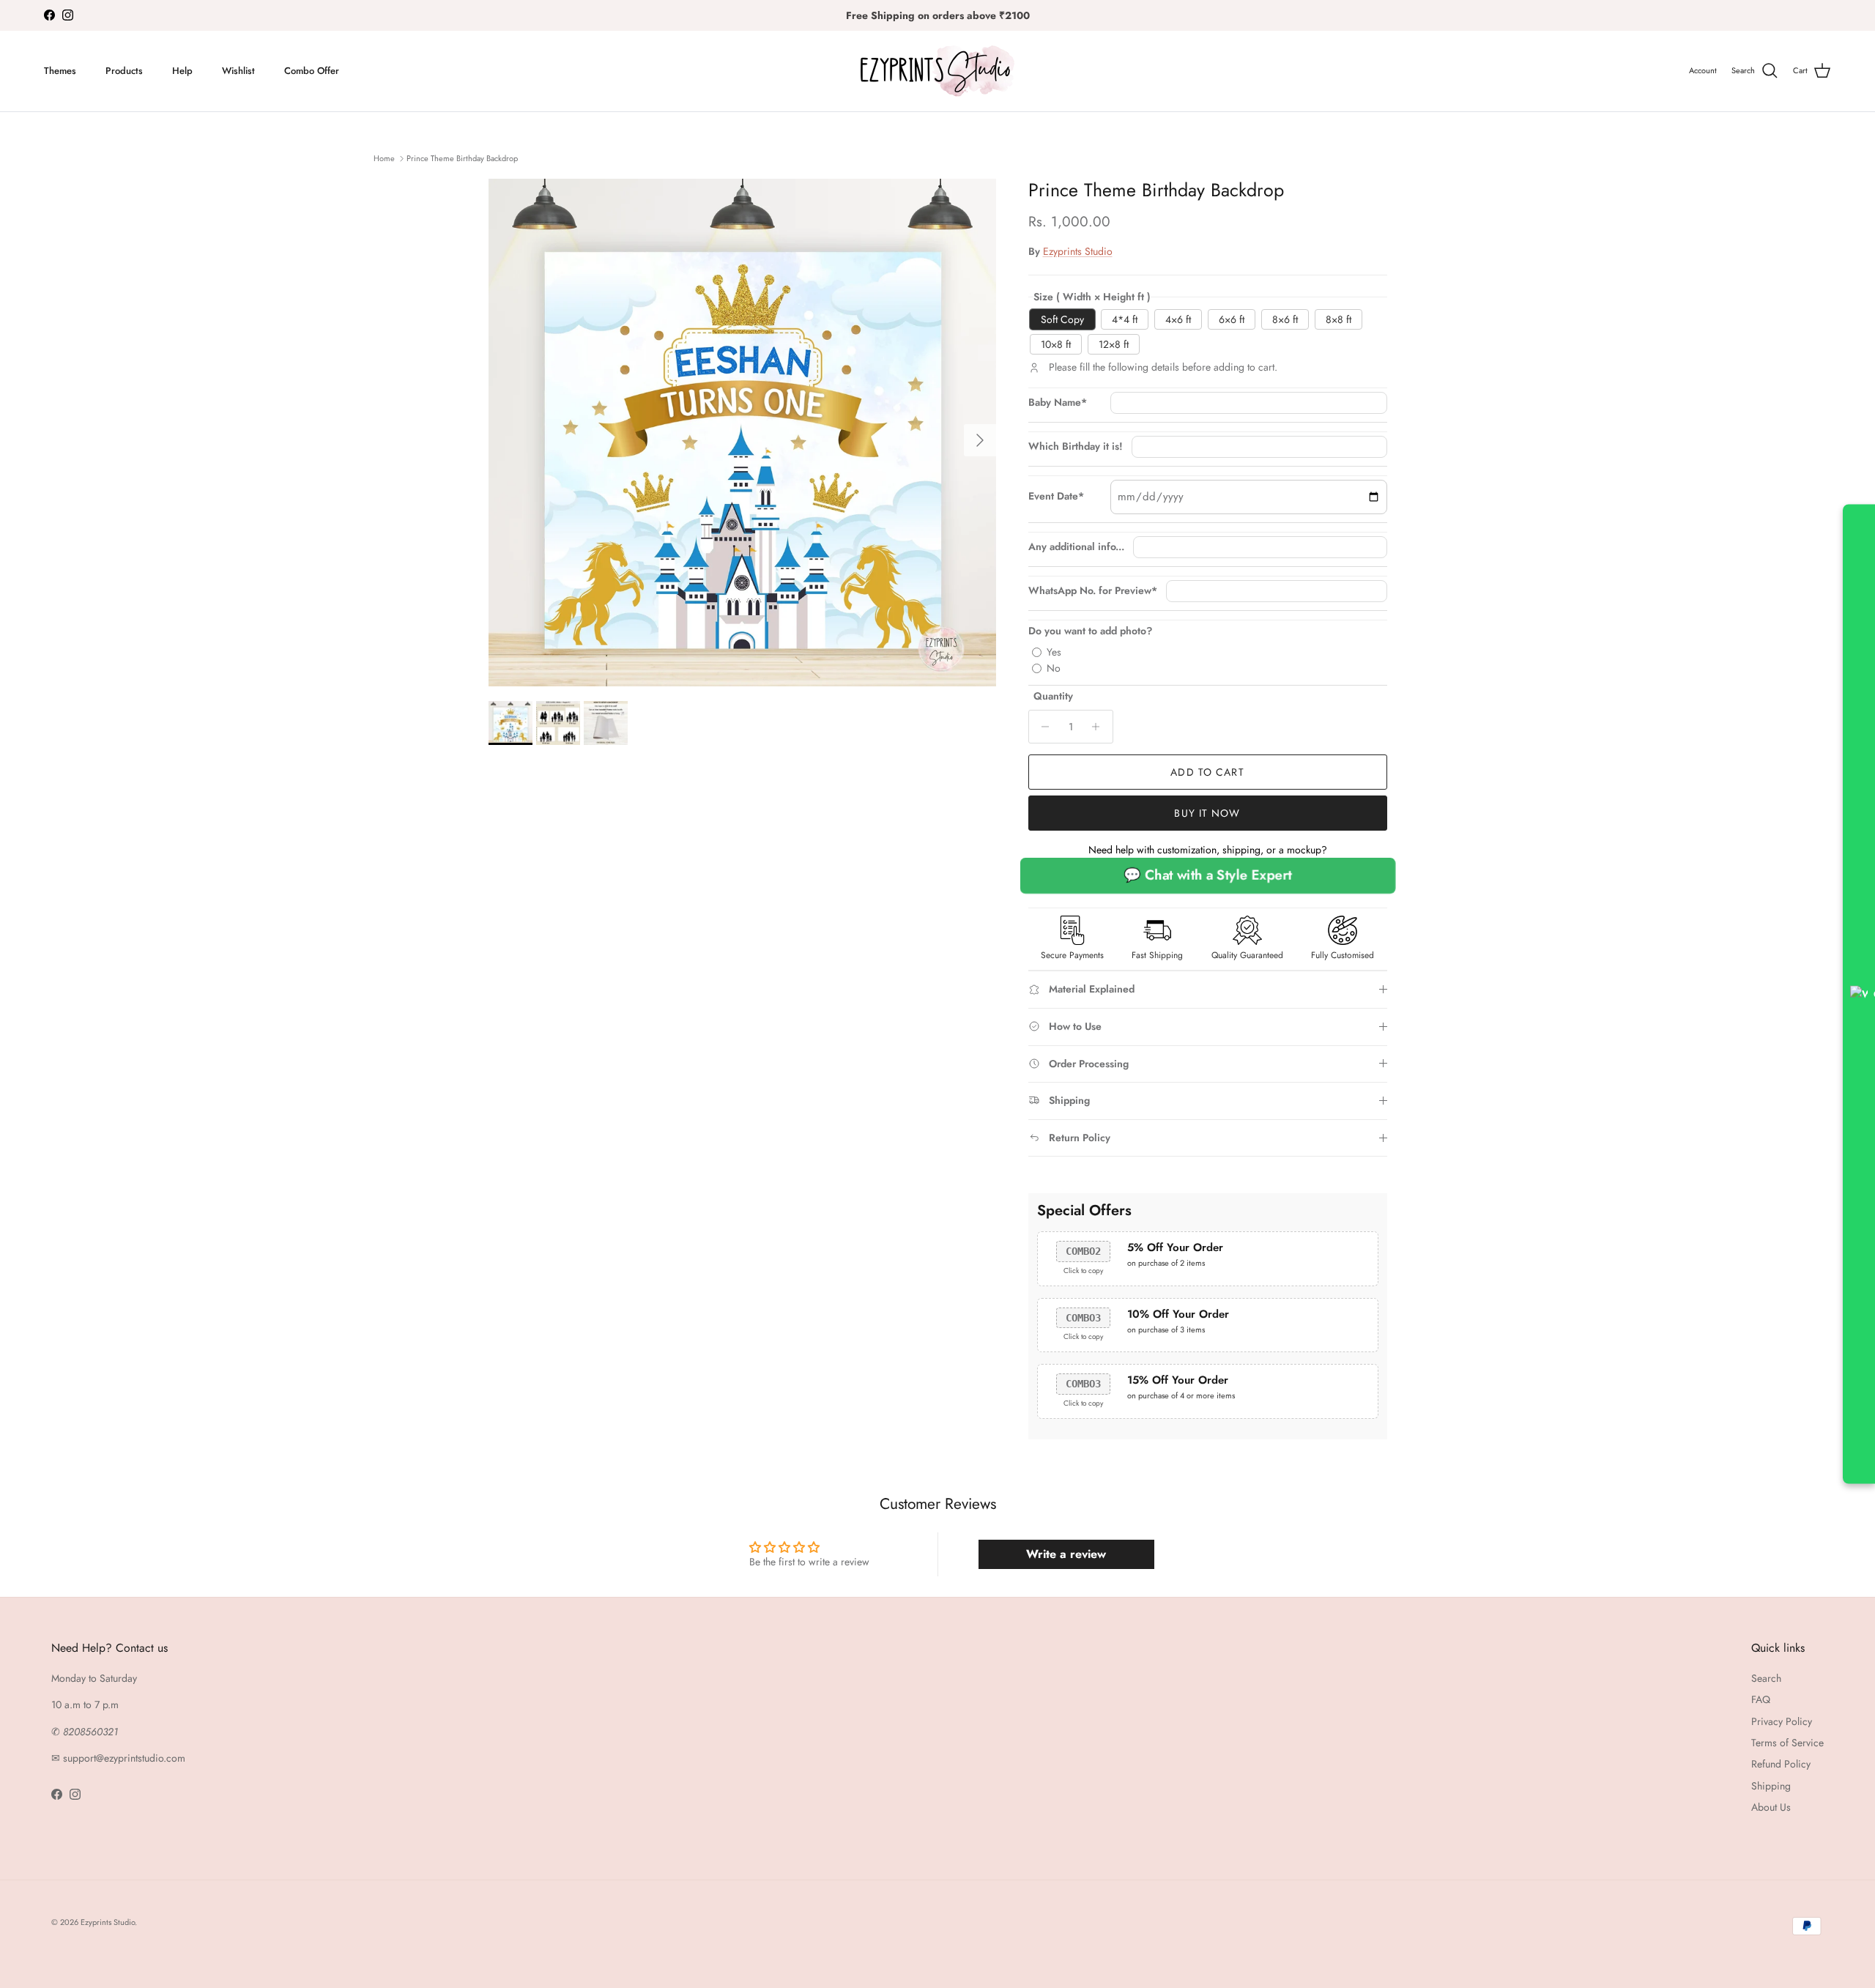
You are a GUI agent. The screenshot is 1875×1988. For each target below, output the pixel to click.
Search (1766, 1678)
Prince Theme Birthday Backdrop (462, 158)
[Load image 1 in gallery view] (742, 433)
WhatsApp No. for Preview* (1093, 591)
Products (124, 71)
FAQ (1761, 1699)
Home (384, 158)
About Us (1771, 1807)
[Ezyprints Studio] (937, 71)
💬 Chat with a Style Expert (1208, 876)
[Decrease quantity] (1042, 727)
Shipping (1771, 1786)
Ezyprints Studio (1078, 251)
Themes (60, 71)
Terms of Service (1787, 1743)
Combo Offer (312, 71)
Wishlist (238, 71)
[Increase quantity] (1100, 727)
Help (182, 71)
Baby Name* (1058, 403)
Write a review (1066, 1554)
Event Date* (1056, 496)
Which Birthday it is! (1076, 446)
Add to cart (1207, 772)
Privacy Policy (1782, 1721)
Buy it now (1207, 813)
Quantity (1053, 696)
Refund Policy (1781, 1764)
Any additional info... (1076, 547)
